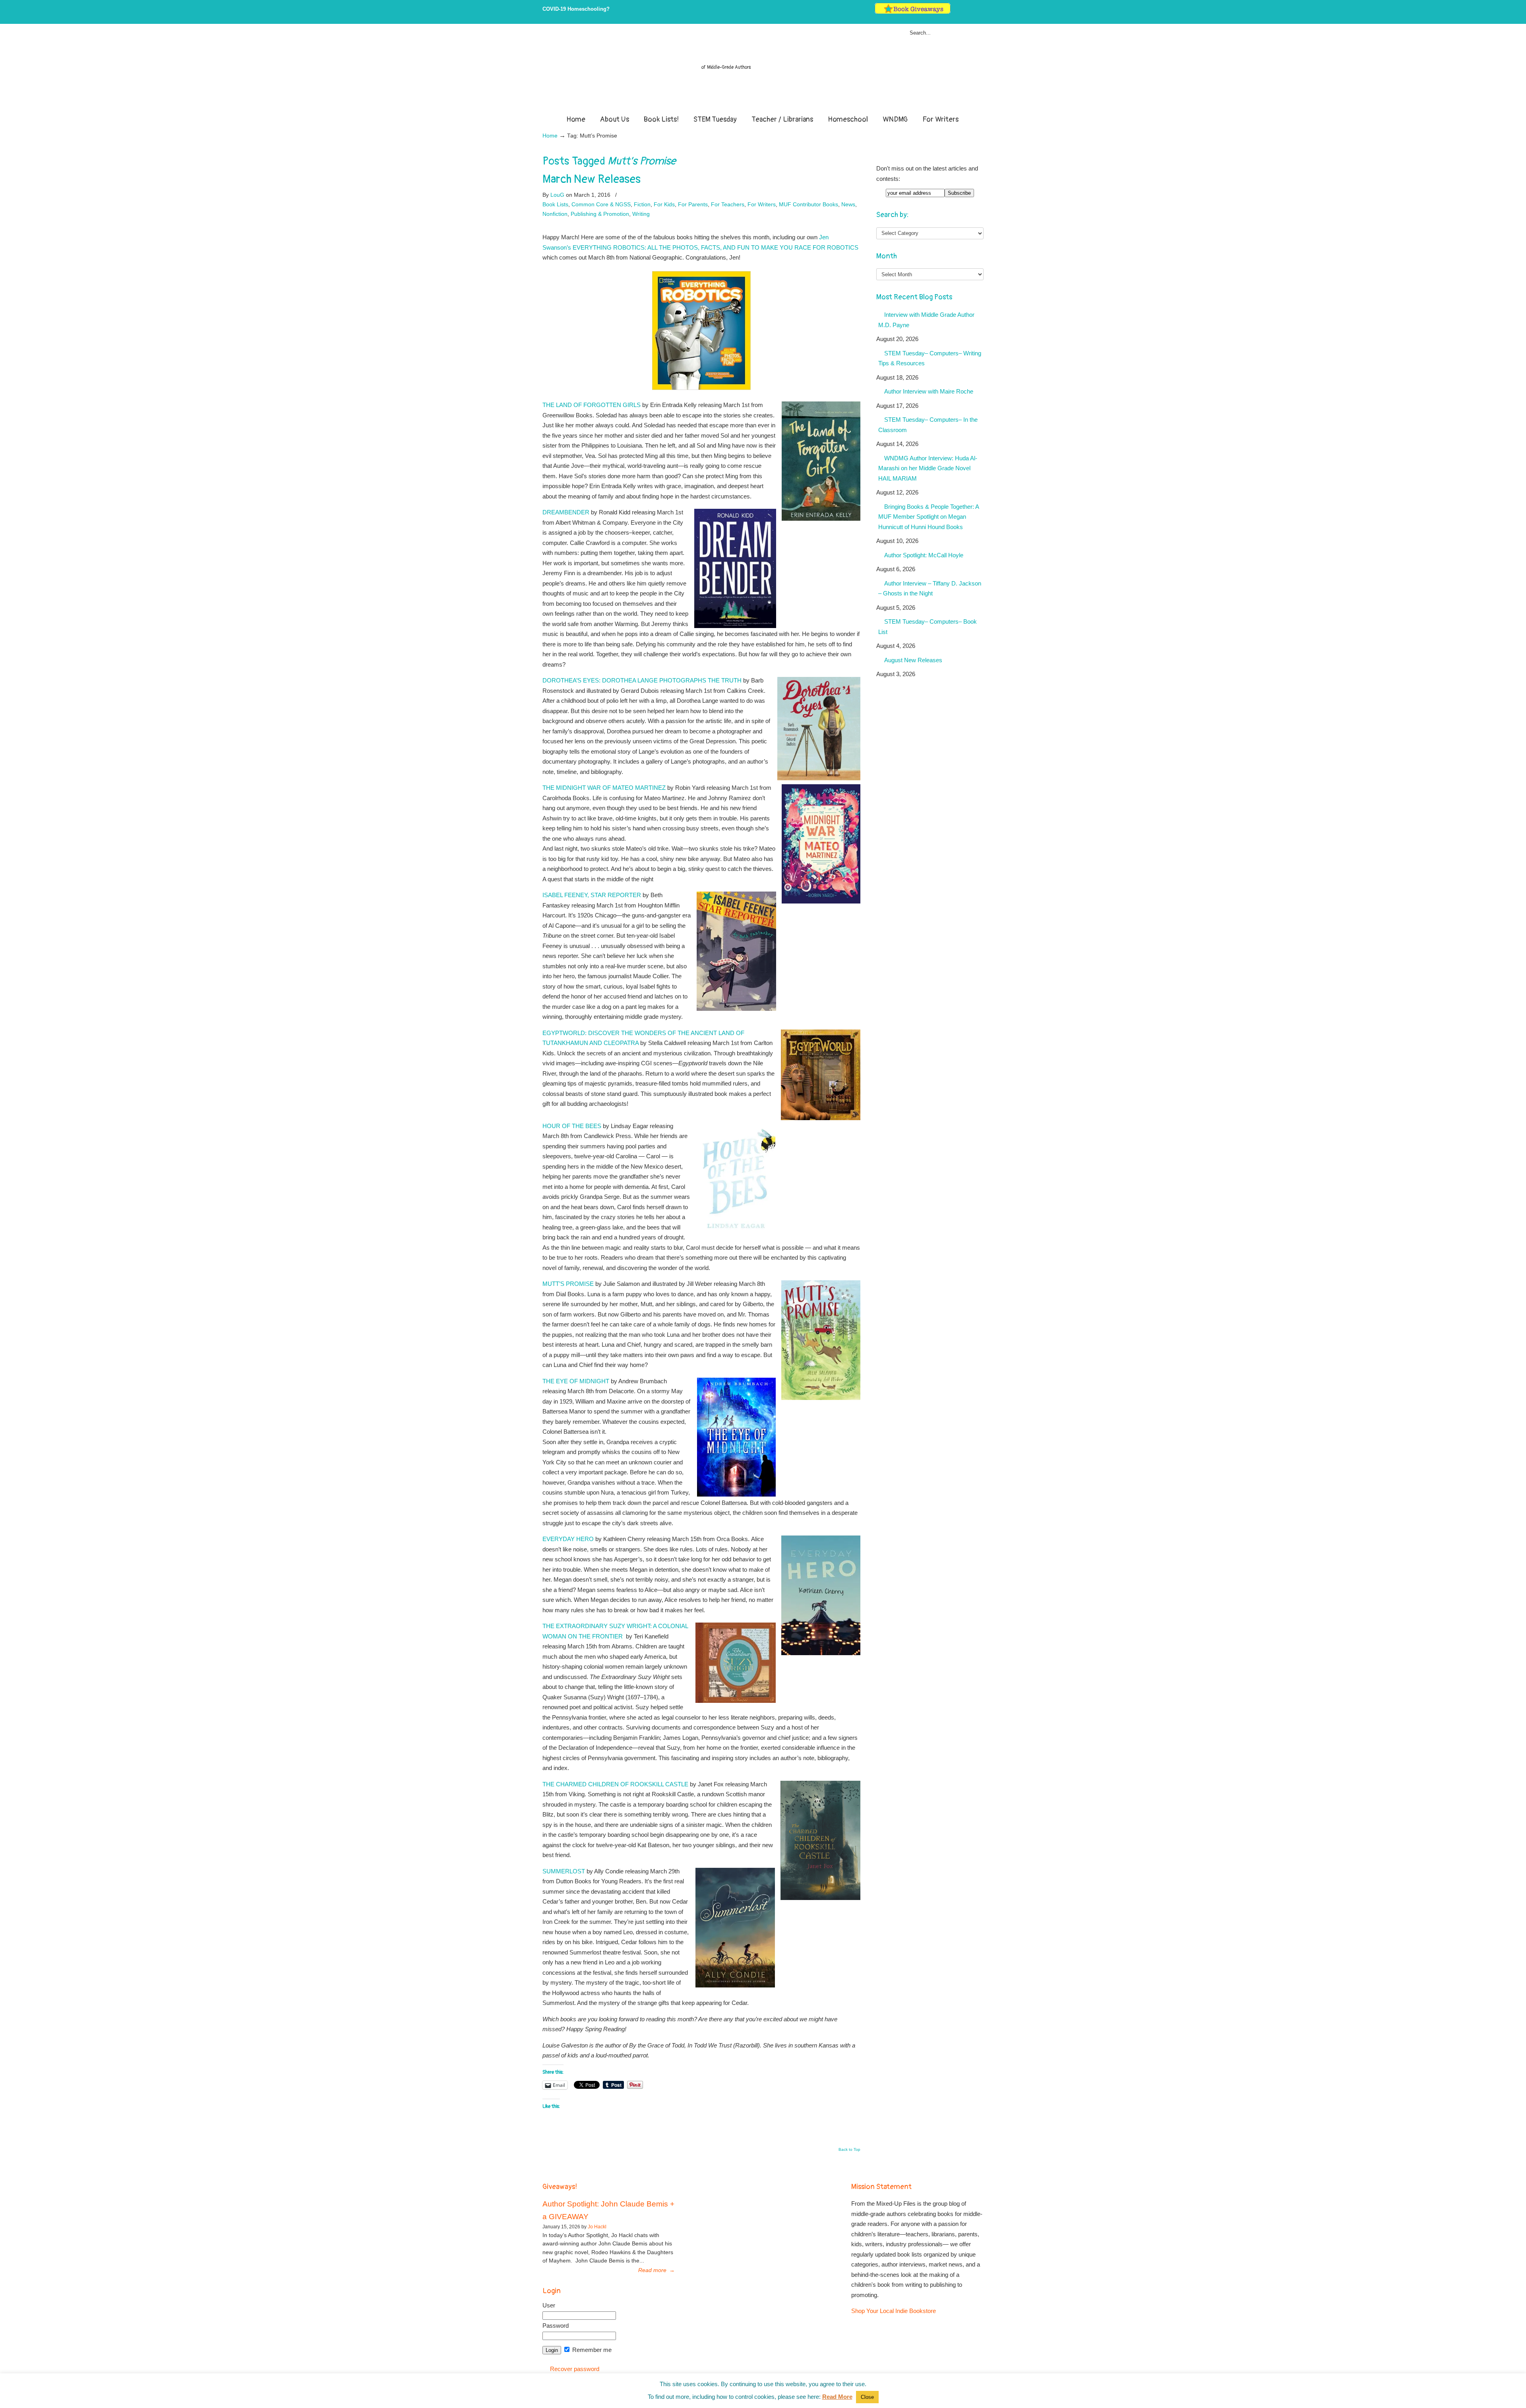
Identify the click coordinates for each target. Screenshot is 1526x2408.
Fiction (642, 204)
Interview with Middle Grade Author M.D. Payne (926, 320)
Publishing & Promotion (600, 214)
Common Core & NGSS (601, 204)
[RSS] (980, 12)
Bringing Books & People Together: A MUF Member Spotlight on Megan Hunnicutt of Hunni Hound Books (929, 517)
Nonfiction (555, 214)
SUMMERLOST (564, 1871)
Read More (837, 2397)
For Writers (762, 204)
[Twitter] (956, 12)
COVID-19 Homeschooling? (576, 9)
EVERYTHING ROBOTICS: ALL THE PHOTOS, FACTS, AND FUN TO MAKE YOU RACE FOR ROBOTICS (716, 247)
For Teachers (728, 204)
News (848, 204)
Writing (641, 214)
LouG (557, 195)
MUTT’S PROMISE (568, 1284)
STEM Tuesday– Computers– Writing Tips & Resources (930, 358)
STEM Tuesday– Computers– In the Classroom (928, 425)
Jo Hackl (597, 2227)
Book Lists (555, 204)
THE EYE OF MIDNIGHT (576, 1381)
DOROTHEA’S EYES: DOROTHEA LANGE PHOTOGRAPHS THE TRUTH (642, 680)
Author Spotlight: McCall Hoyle (924, 555)
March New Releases (592, 179)
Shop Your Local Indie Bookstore (894, 2311)
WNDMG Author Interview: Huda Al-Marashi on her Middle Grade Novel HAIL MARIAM (928, 468)
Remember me (591, 2350)
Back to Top (849, 2150)
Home (550, 136)
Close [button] (867, 2397)
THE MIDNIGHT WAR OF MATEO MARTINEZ (605, 788)
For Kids (664, 204)
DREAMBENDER (566, 512)
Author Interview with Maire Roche (929, 391)
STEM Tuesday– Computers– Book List (928, 627)
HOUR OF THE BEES (572, 1126)
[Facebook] (964, 12)
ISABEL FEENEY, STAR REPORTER (592, 895)
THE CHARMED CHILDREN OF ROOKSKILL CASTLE (615, 1784)
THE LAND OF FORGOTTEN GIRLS (592, 405)
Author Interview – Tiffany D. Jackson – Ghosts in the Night (930, 588)
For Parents (693, 204)
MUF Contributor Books (809, 204)
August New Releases (913, 660)
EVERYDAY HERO (568, 1539)
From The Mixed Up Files (763, 71)
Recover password (575, 2369)
